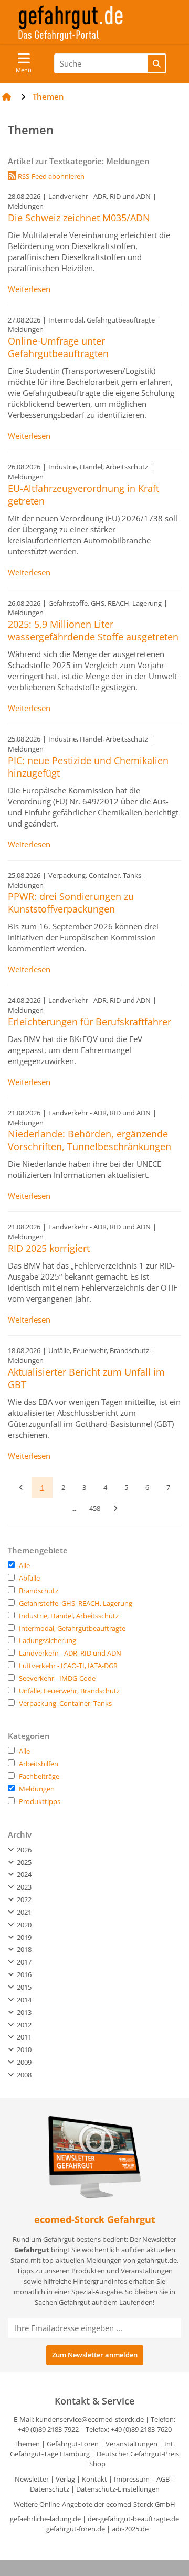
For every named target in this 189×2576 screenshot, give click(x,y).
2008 (23, 2075)
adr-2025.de (130, 2529)
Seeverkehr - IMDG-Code (57, 1678)
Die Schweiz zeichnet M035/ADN (79, 218)
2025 (23, 1862)
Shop (97, 2464)
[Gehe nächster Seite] (115, 1508)
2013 (23, 2012)
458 (95, 1508)
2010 (23, 2049)
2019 (23, 1937)
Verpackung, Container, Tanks (65, 1703)
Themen (27, 2444)
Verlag (65, 2479)
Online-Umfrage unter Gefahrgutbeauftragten (58, 347)
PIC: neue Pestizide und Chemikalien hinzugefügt (88, 767)
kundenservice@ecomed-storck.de (90, 2419)
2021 (23, 1912)
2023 (23, 1887)
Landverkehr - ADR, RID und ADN (70, 1653)
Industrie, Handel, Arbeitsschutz (69, 1616)
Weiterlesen (29, 289)
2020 (23, 1925)
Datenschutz (50, 2489)
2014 (23, 2000)
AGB (163, 2479)
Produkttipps (40, 1801)
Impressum (132, 2479)
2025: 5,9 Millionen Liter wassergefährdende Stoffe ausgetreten (93, 630)
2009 (23, 2062)
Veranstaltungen (132, 2444)
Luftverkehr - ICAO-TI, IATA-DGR (68, 1666)
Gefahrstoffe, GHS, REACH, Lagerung (76, 1603)
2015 (23, 1987)
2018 (23, 1949)
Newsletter (32, 2479)
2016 (23, 1974)
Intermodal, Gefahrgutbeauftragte (72, 1628)
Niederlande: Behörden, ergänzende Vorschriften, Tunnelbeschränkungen (90, 1140)
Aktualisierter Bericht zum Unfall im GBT (86, 1378)
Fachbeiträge (39, 1776)
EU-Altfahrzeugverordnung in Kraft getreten (83, 495)
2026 (23, 1850)
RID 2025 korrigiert (49, 1248)
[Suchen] (156, 63)
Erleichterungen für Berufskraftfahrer (90, 1022)
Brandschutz (39, 1591)
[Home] (7, 96)
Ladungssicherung (48, 1640)
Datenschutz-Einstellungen (118, 2489)
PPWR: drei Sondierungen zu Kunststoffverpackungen (71, 903)
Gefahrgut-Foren (73, 2444)
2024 (23, 1874)
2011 (23, 2037)
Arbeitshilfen (39, 1764)
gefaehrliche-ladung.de (45, 2519)
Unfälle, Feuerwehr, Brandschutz (69, 1691)
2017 (23, 1962)
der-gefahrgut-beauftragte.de (133, 2519)
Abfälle (29, 1578)
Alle (24, 1565)
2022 (23, 1899)
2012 (23, 2025)
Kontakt (94, 2479)
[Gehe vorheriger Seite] (21, 1487)
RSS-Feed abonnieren (50, 176)
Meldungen (37, 1789)
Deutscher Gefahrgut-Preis (138, 2454)
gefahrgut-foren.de (76, 2529)
